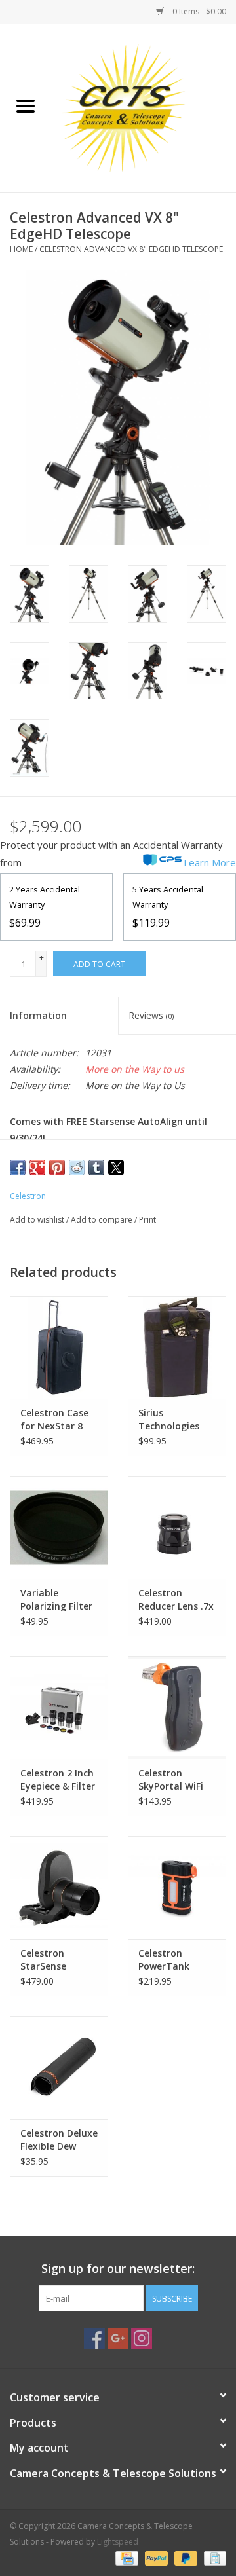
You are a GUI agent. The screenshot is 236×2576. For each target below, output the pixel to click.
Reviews (151, 1015)
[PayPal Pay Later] (185, 2558)
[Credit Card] (125, 2558)
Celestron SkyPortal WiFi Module (171, 1780)
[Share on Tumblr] (96, 1168)
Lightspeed (118, 2542)
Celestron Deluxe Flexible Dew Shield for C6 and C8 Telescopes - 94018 (59, 2140)
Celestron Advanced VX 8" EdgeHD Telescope (131, 249)
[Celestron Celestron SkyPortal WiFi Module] (177, 1707)
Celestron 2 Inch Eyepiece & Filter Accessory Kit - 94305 (58, 1780)
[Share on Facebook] (18, 1168)
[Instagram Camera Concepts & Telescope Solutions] (142, 2338)
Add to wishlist (38, 1220)
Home (21, 249)
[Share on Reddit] (77, 1168)
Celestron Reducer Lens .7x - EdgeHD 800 (176, 1600)
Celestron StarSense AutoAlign (43, 1960)
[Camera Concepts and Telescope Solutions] (144, 107)
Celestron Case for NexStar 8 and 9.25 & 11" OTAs (54, 1420)
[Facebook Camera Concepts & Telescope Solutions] (94, 2338)
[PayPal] (155, 2558)
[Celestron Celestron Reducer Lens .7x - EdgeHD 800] (177, 1527)
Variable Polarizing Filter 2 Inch (56, 1600)
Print (147, 1220)
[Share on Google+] (37, 1168)
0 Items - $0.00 (198, 11)
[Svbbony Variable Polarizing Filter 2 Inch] (59, 1527)
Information (38, 1015)
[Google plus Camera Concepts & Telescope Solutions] (118, 2338)
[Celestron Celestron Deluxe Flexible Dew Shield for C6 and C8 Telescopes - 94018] (59, 2068)
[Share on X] (116, 1168)
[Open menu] (26, 105)
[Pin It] (57, 1168)
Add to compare (103, 1220)
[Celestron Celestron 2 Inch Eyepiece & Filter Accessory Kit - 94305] (59, 1707)
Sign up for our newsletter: (118, 2269)
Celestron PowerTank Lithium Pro (165, 1960)
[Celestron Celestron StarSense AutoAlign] (59, 1887)
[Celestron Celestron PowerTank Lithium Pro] (177, 1887)
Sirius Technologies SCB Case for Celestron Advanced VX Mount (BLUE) (169, 1420)
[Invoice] (213, 2558)
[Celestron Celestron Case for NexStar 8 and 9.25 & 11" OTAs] (59, 1347)
